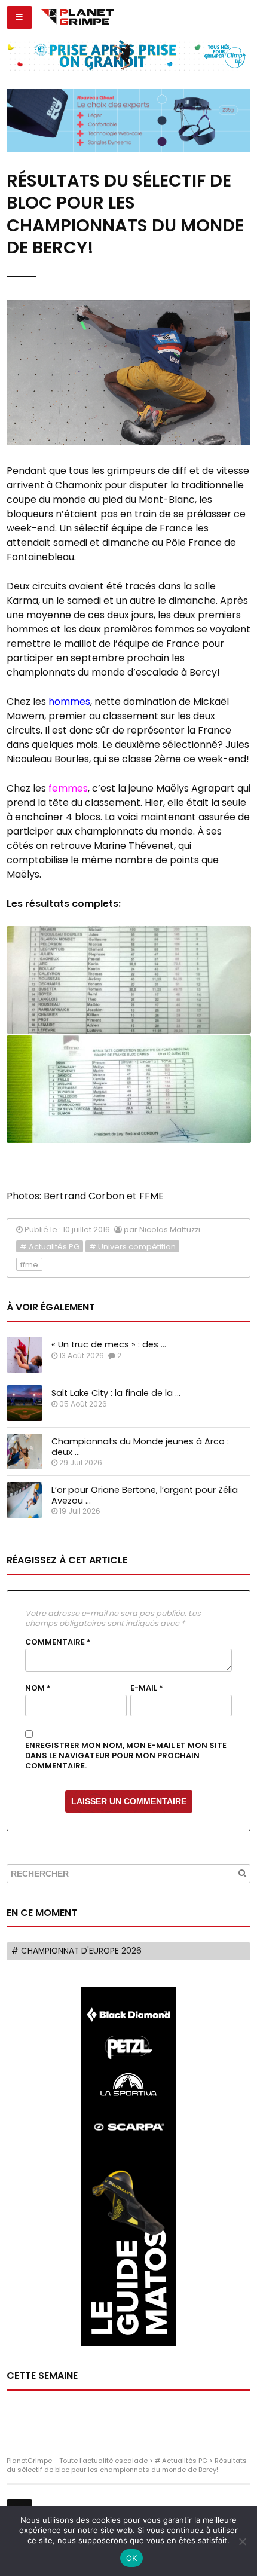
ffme (29, 1265)
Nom (38, 1688)
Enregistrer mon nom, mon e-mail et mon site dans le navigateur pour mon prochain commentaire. (126, 1755)
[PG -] (129, 980)
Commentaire (58, 1642)
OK (132, 2558)
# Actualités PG (50, 1247)
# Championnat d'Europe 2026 (77, 1951)
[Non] (242, 2541)
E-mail (147, 1688)
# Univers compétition (132, 1247)
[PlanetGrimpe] (77, 16)
